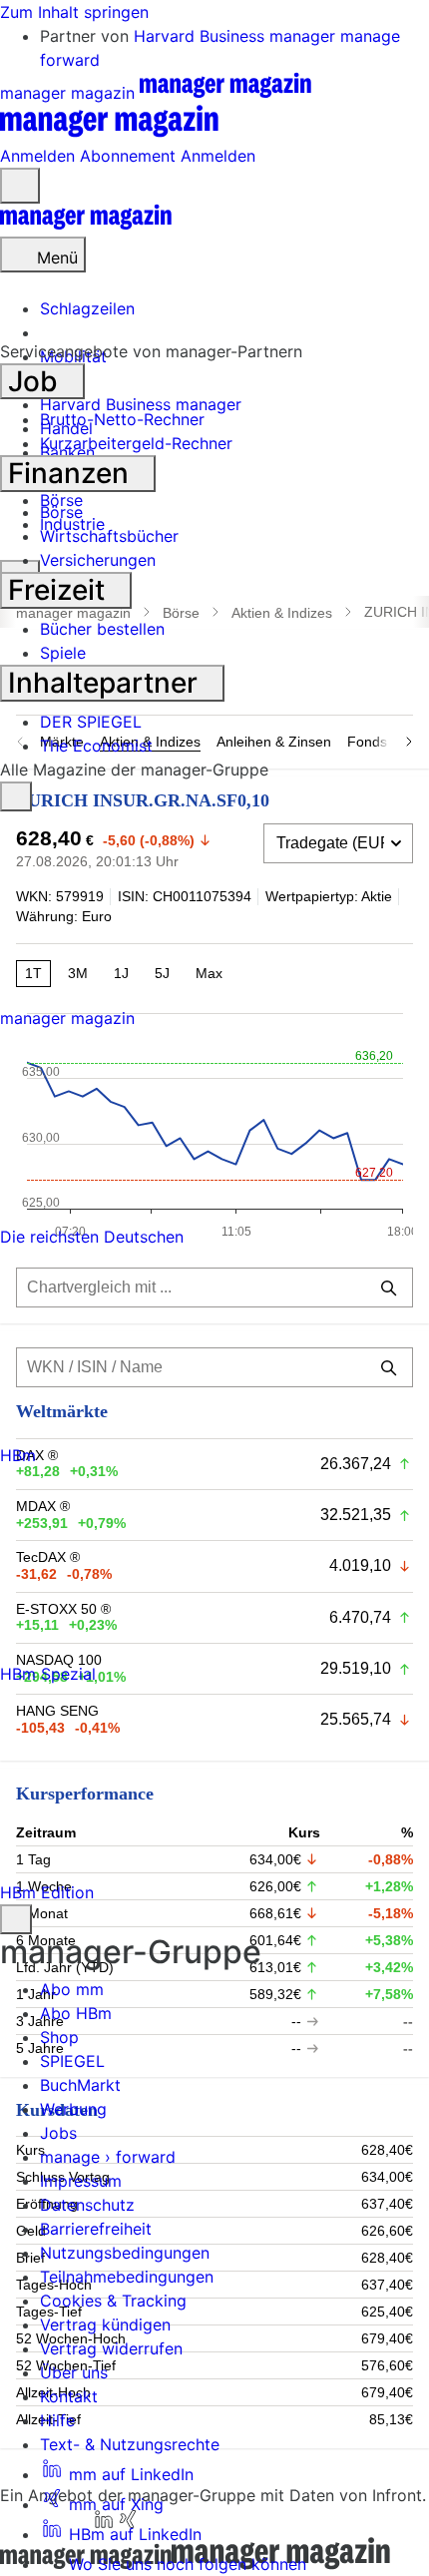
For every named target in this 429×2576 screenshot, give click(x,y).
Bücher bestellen (102, 629)
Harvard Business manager (237, 36)
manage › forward (108, 2157)
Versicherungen (98, 560)
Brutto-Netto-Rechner (122, 419)
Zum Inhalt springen (74, 12)
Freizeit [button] (60, 590)
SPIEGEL (72, 2061)
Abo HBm (76, 2013)
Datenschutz (87, 2205)
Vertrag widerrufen (111, 2348)
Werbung (73, 2109)
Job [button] (36, 381)
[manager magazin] (86, 225)
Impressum (81, 2181)
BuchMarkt (80, 2085)
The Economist (96, 746)
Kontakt (69, 2396)
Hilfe (57, 2420)
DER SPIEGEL (91, 722)
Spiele (63, 653)
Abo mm (72, 1989)
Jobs (58, 2133)
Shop (59, 2037)
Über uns (74, 2372)
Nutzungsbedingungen (125, 2253)
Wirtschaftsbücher (109, 536)
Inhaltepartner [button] (106, 683)
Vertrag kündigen (105, 2324)
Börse (61, 512)
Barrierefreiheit (96, 2229)
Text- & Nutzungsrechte (130, 2444)
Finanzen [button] (72, 473)
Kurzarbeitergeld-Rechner (136, 443)
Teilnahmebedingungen (127, 2277)
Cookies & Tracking (113, 2301)
